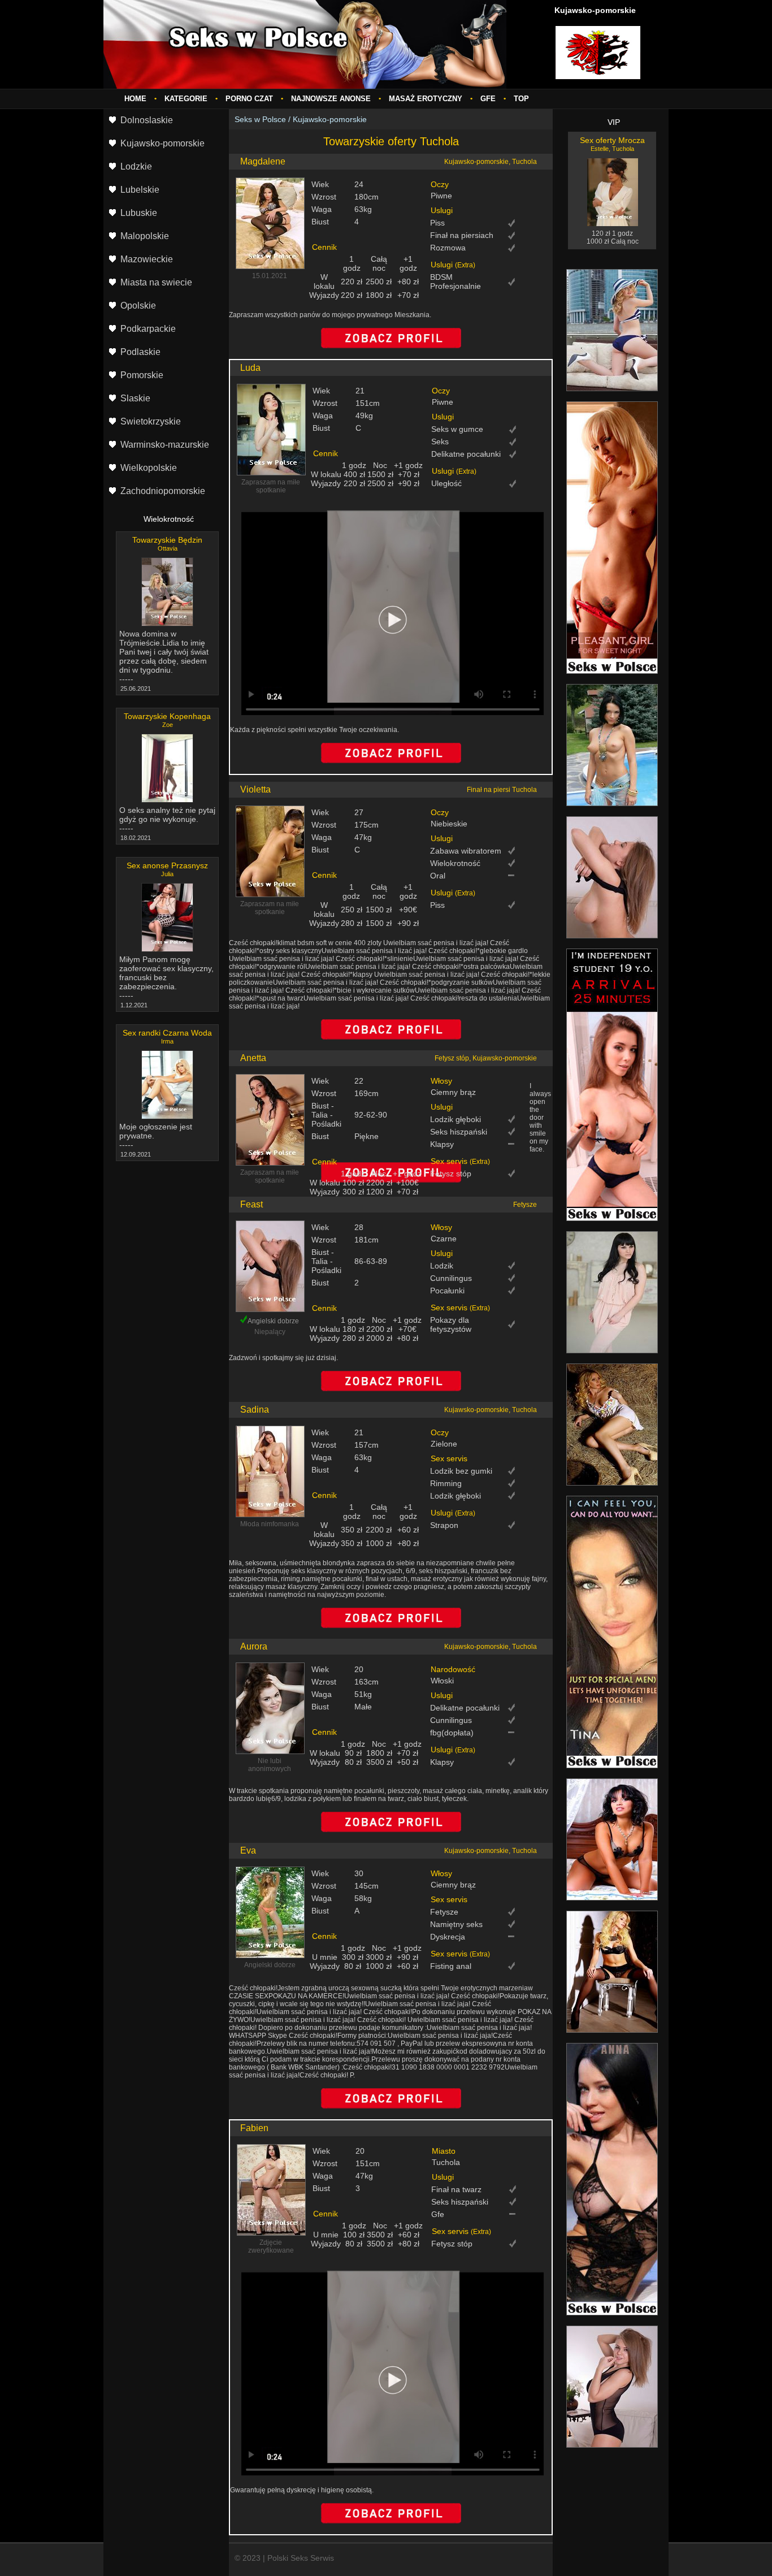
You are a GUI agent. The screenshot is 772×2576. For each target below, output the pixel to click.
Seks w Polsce (260, 119)
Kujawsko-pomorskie (330, 119)
